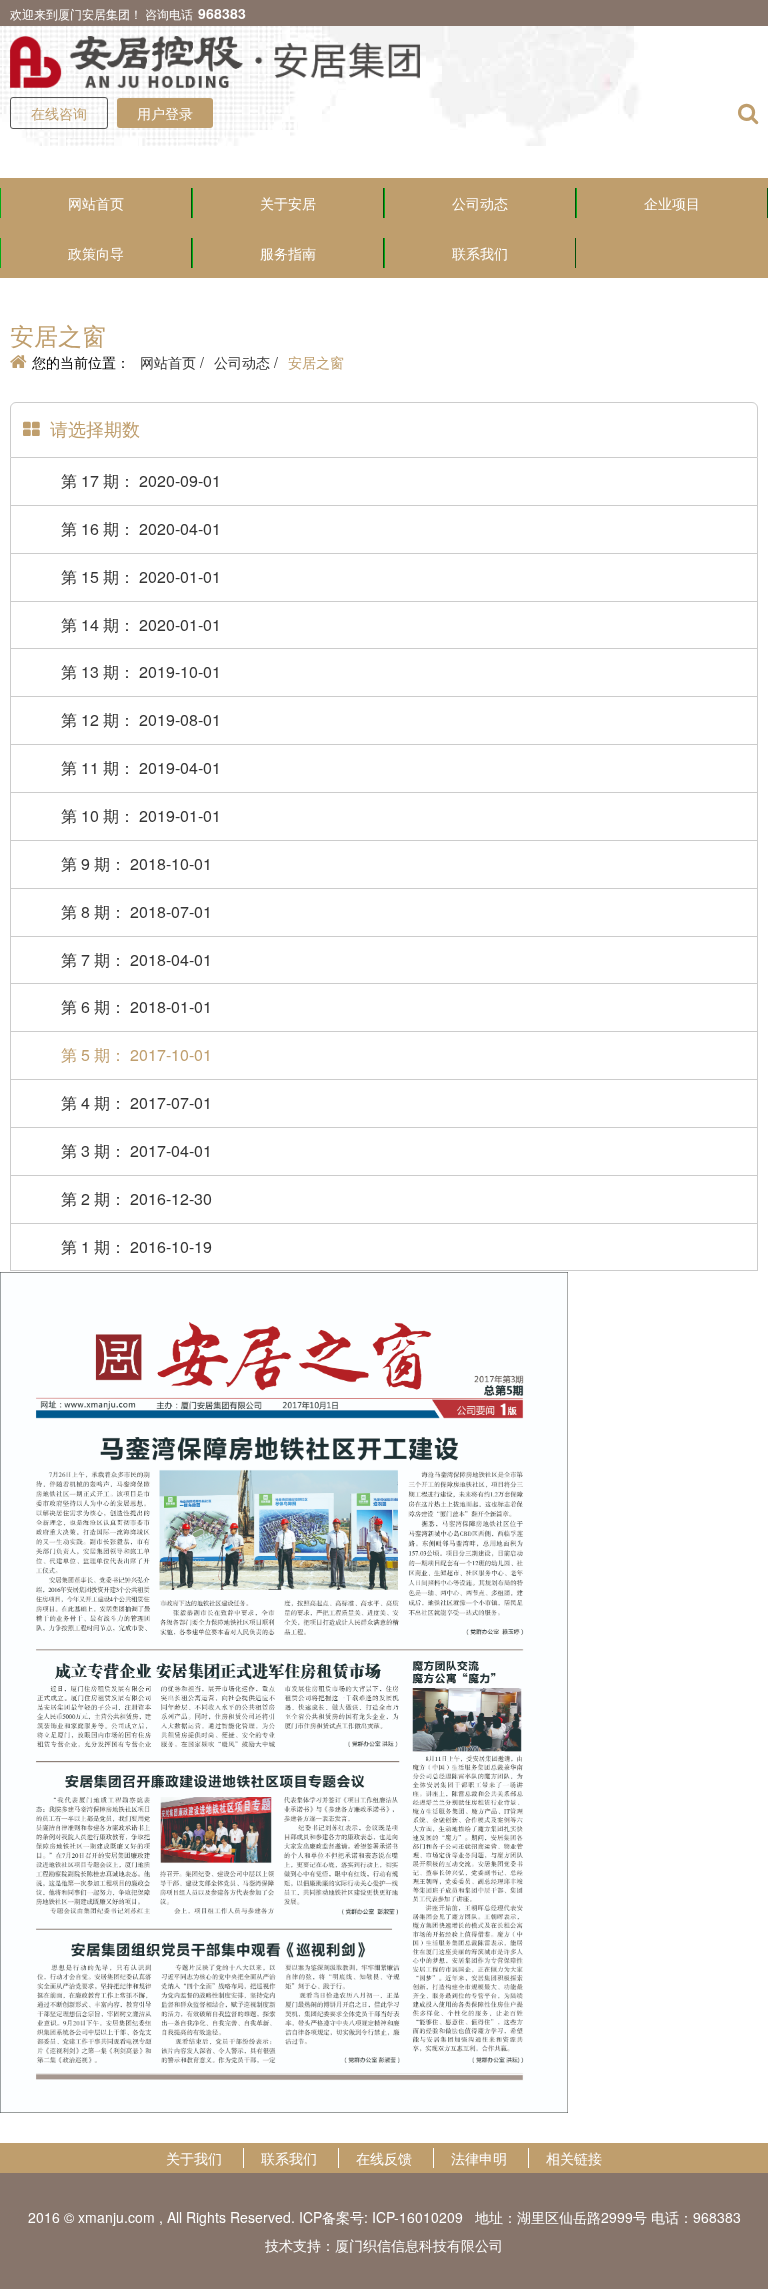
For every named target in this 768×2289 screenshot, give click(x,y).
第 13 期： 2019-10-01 (141, 671)
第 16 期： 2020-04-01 (141, 528)
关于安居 (288, 203)
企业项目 (672, 203)
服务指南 (288, 253)
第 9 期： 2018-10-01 (136, 863)
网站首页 (96, 203)
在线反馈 (384, 2158)
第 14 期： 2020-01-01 (141, 624)
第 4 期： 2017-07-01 (136, 1102)
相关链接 (574, 2158)
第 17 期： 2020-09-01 (141, 480)
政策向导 (96, 253)
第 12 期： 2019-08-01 (141, 719)
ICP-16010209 (417, 2217)
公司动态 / (246, 362)
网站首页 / (172, 362)
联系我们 (480, 253)
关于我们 (194, 2158)
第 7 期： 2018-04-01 (136, 959)
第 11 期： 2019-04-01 (141, 767)
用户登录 (165, 113)
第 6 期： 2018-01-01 (136, 1006)
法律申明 (479, 2158)
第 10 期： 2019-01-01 (141, 815)
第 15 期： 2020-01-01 (141, 576)
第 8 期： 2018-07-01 (136, 911)
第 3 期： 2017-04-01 (136, 1150)
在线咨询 (59, 113)
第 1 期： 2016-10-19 (136, 1246)
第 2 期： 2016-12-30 (136, 1198)
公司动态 (480, 203)
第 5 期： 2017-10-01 (136, 1054)
